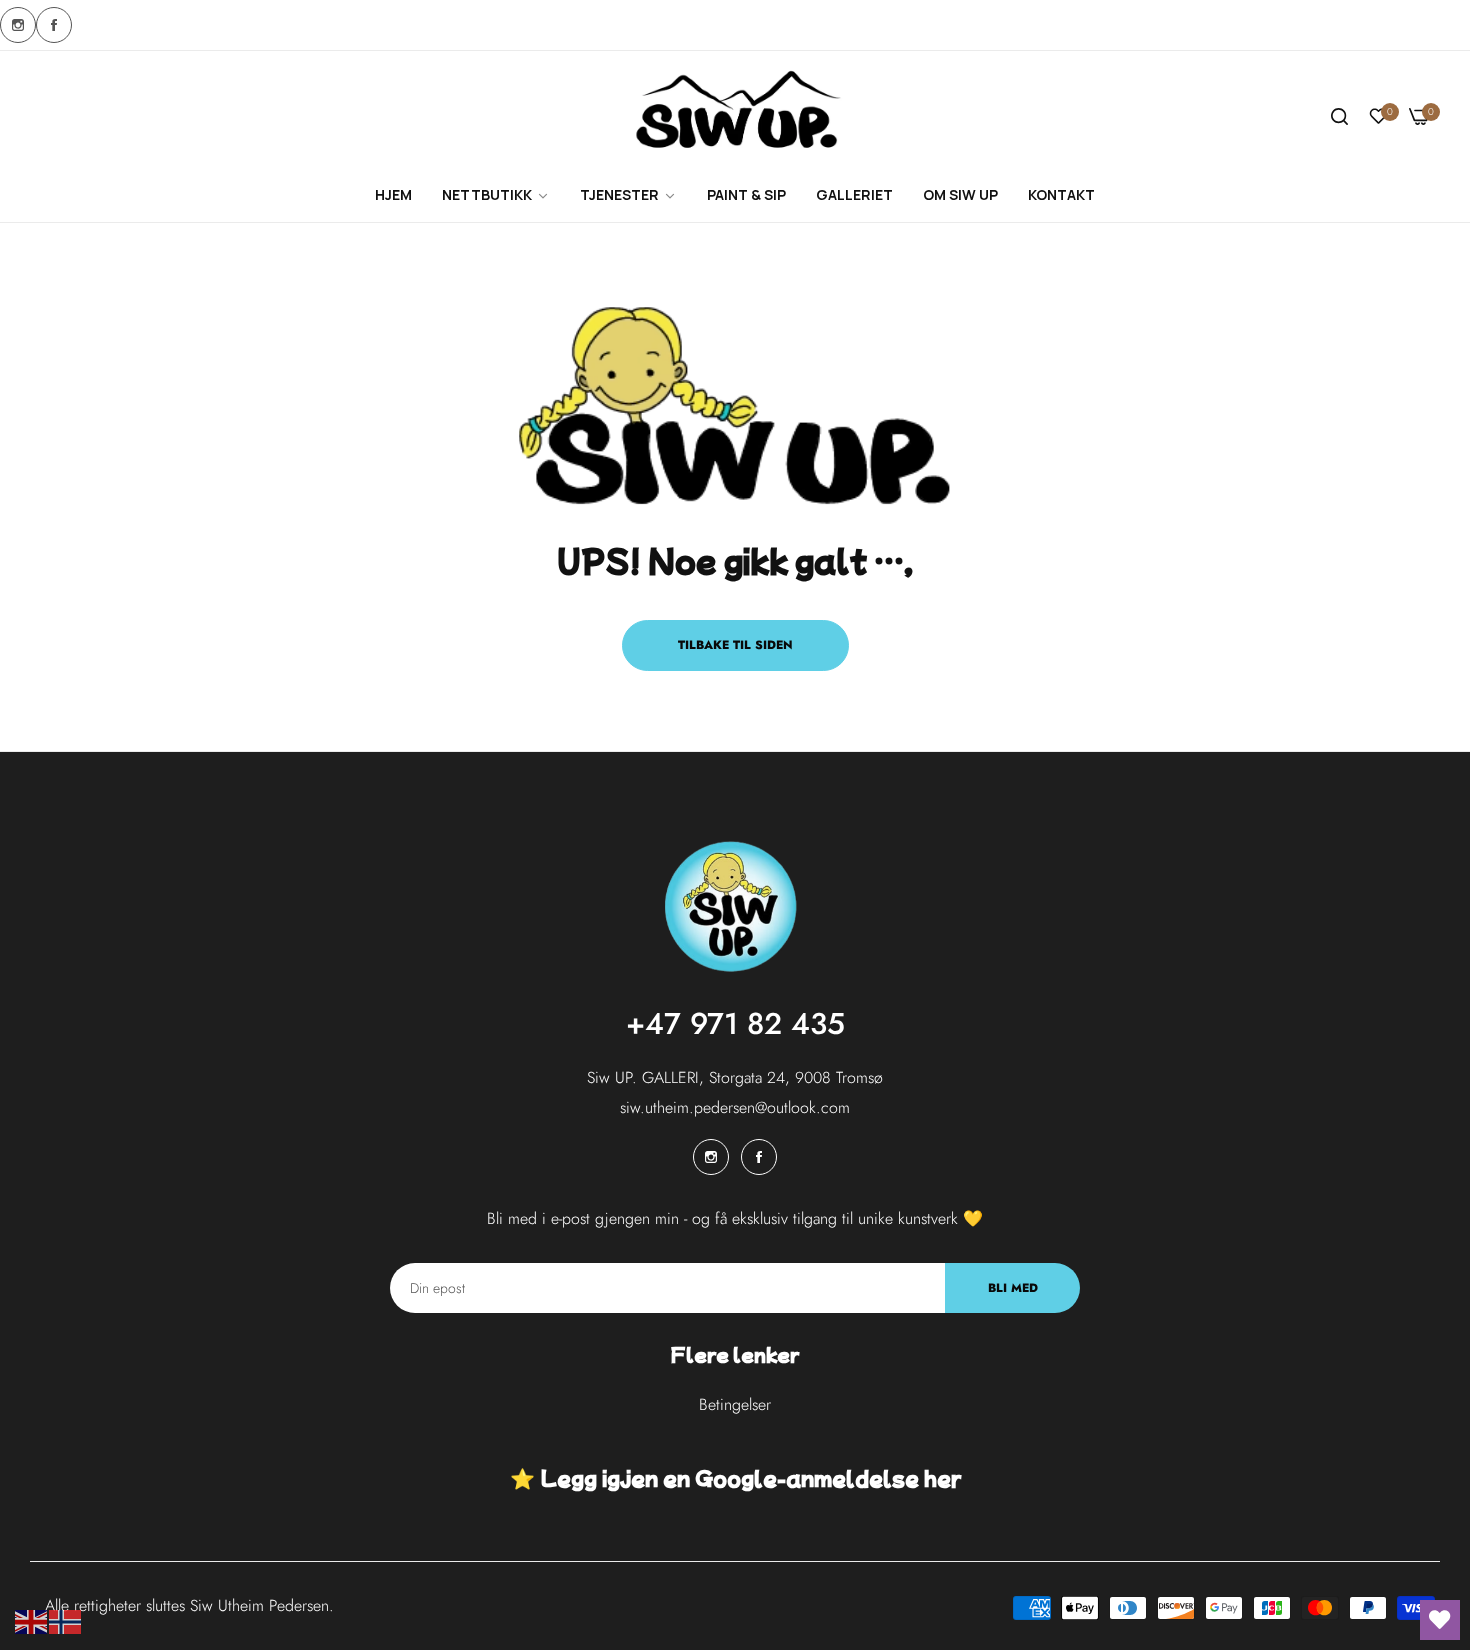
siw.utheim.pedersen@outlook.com (735, 1107)
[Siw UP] (735, 117)
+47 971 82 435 (735, 1023)
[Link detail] (18, 25)
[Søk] (1339, 117)
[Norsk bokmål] (66, 1620)
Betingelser (735, 1404)
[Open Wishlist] (1440, 1620)
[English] (32, 1620)
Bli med (1013, 1288)
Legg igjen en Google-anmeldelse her (750, 1477)
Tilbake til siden (735, 645)
